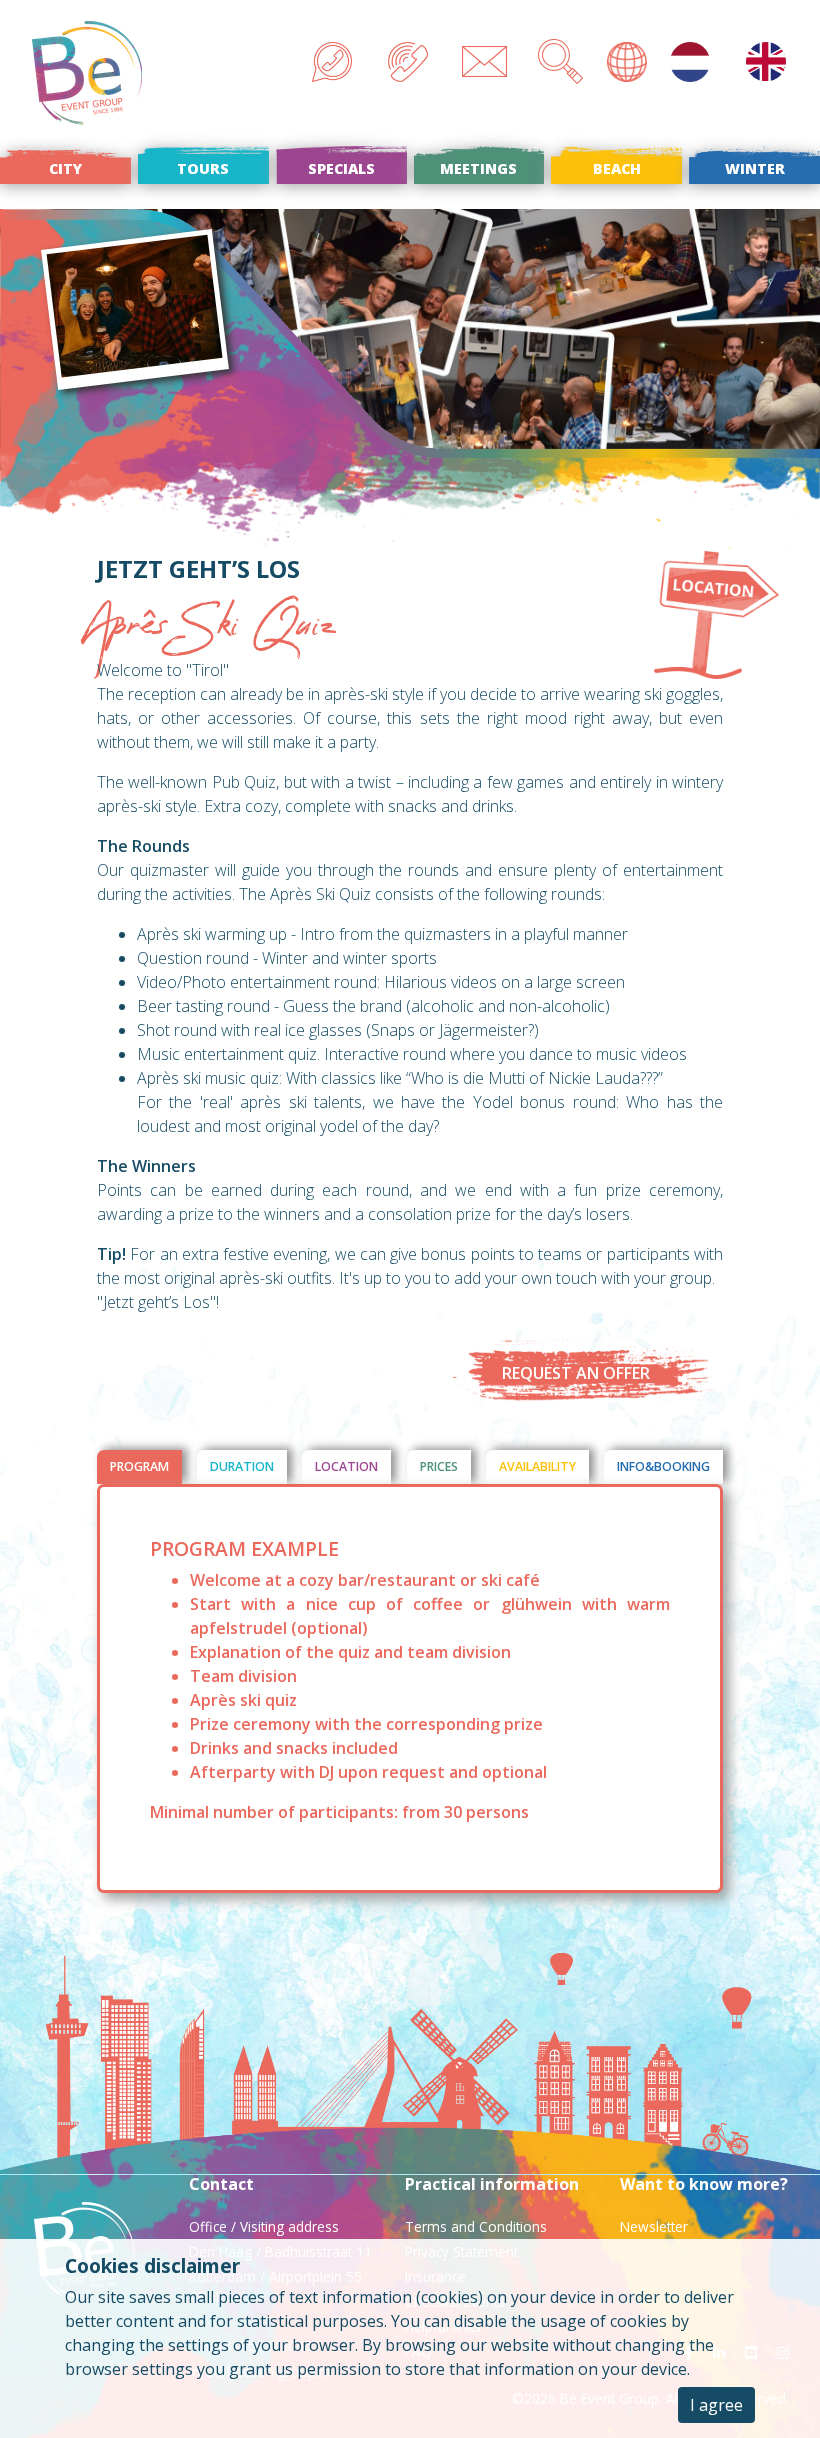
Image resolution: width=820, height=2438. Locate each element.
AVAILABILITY (537, 1466)
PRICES (439, 1466)
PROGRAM (139, 1466)
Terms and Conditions (476, 2226)
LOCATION (346, 1466)
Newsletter (654, 2226)
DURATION (242, 1466)
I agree (716, 2405)
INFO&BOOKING (663, 1466)
